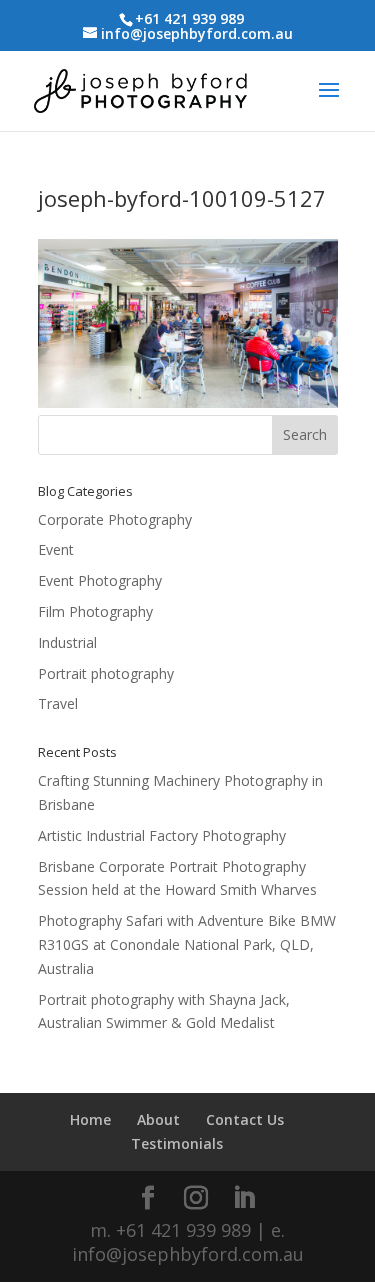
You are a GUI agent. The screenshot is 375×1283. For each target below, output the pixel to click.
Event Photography (100, 580)
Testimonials (177, 1143)
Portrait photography (106, 673)
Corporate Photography (115, 519)
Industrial (67, 642)
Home (90, 1119)
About (158, 1119)
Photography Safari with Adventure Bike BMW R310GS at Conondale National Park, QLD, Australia (187, 944)
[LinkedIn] (244, 1198)
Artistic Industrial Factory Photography (162, 835)
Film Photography (95, 611)
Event (56, 549)
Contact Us (245, 1119)
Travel (58, 703)
